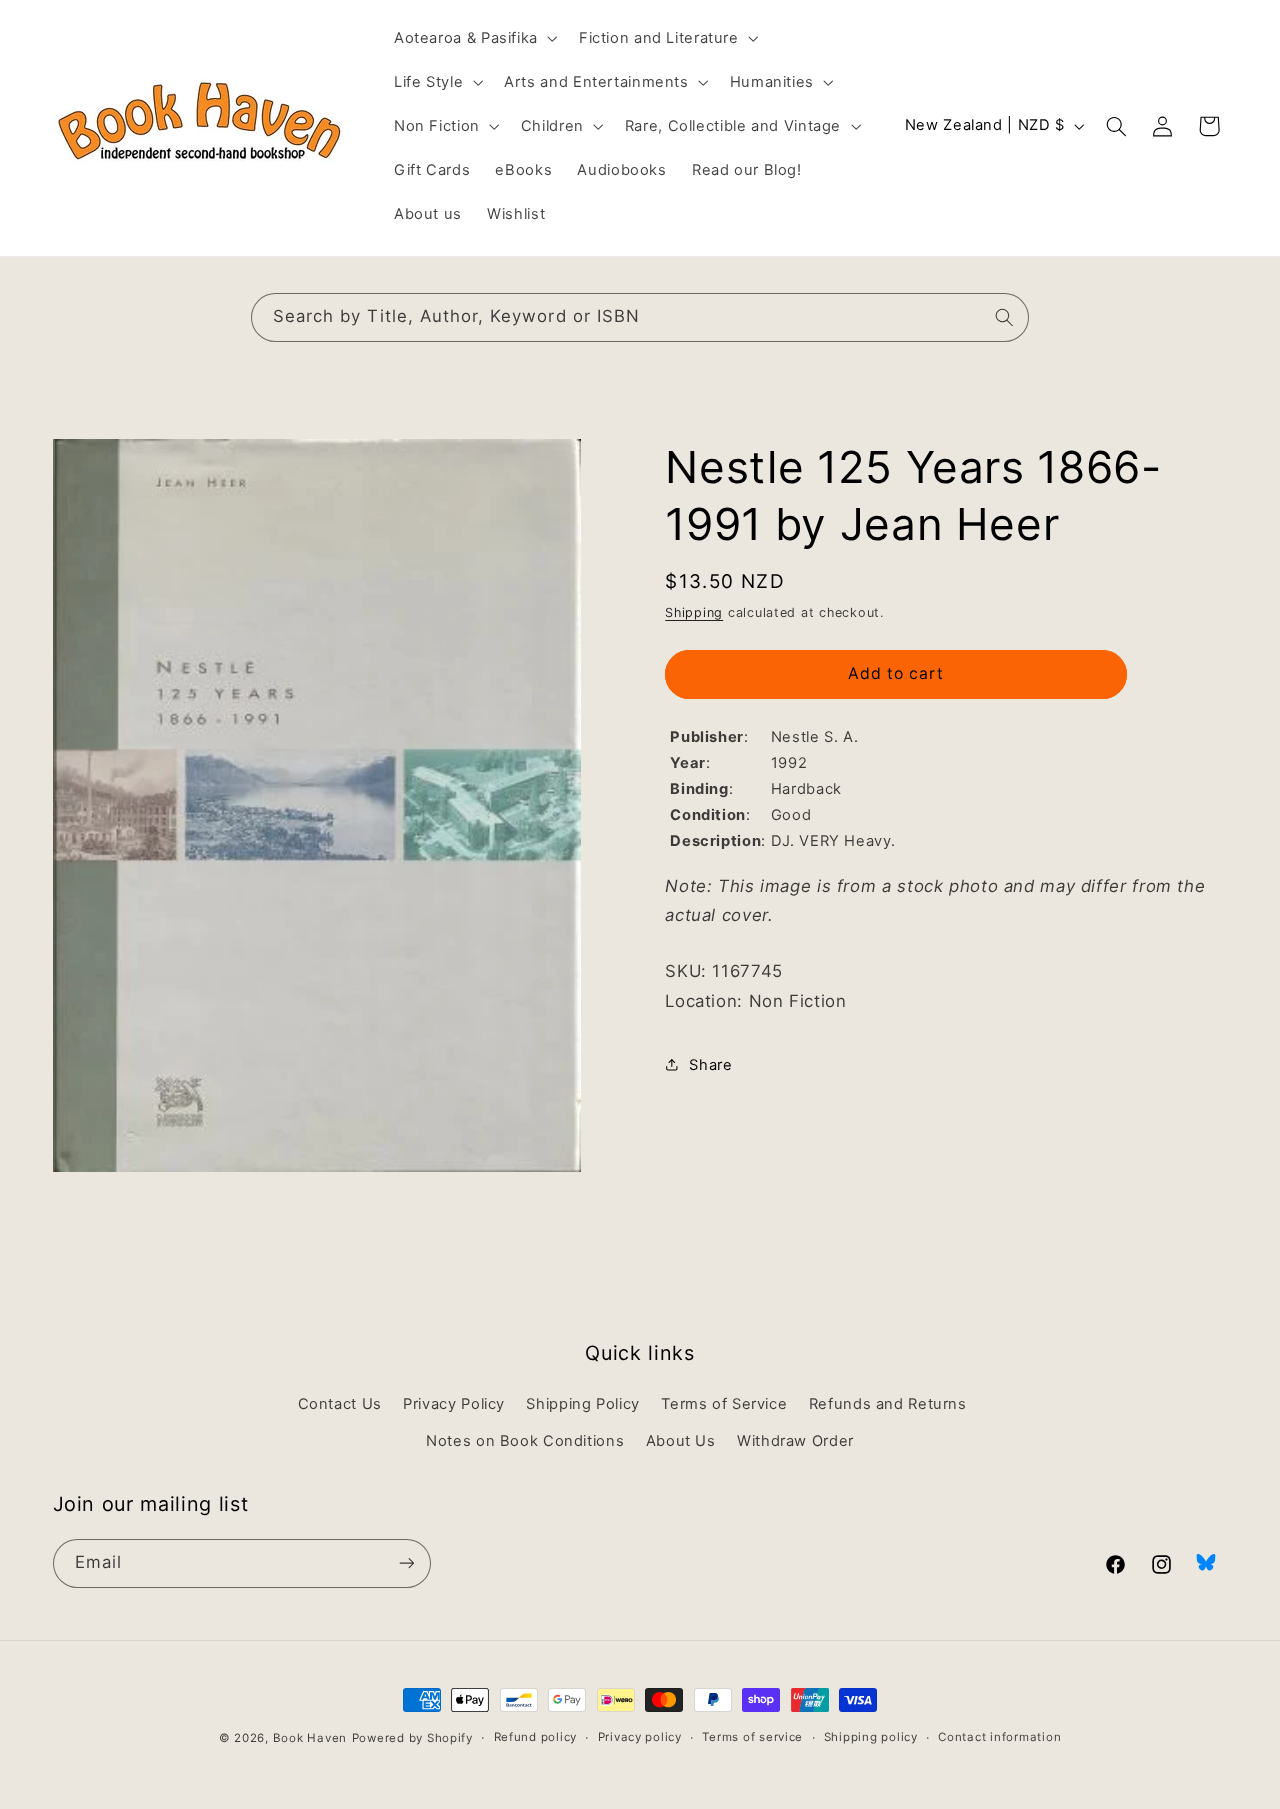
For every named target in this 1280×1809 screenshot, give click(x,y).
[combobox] (640, 317)
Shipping (694, 611)
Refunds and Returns (888, 1405)
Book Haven (310, 1738)
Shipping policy (871, 1738)
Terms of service (752, 1738)
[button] (473, 38)
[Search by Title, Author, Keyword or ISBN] (1005, 317)
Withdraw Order (795, 1441)
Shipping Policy (582, 1405)
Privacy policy (640, 1738)
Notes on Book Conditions (525, 1441)
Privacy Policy (454, 1405)
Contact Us (340, 1405)
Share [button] (710, 1064)
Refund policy (536, 1738)
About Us (681, 1441)
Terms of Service (724, 1405)
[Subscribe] (406, 1562)
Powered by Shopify (412, 1738)
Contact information (999, 1738)
